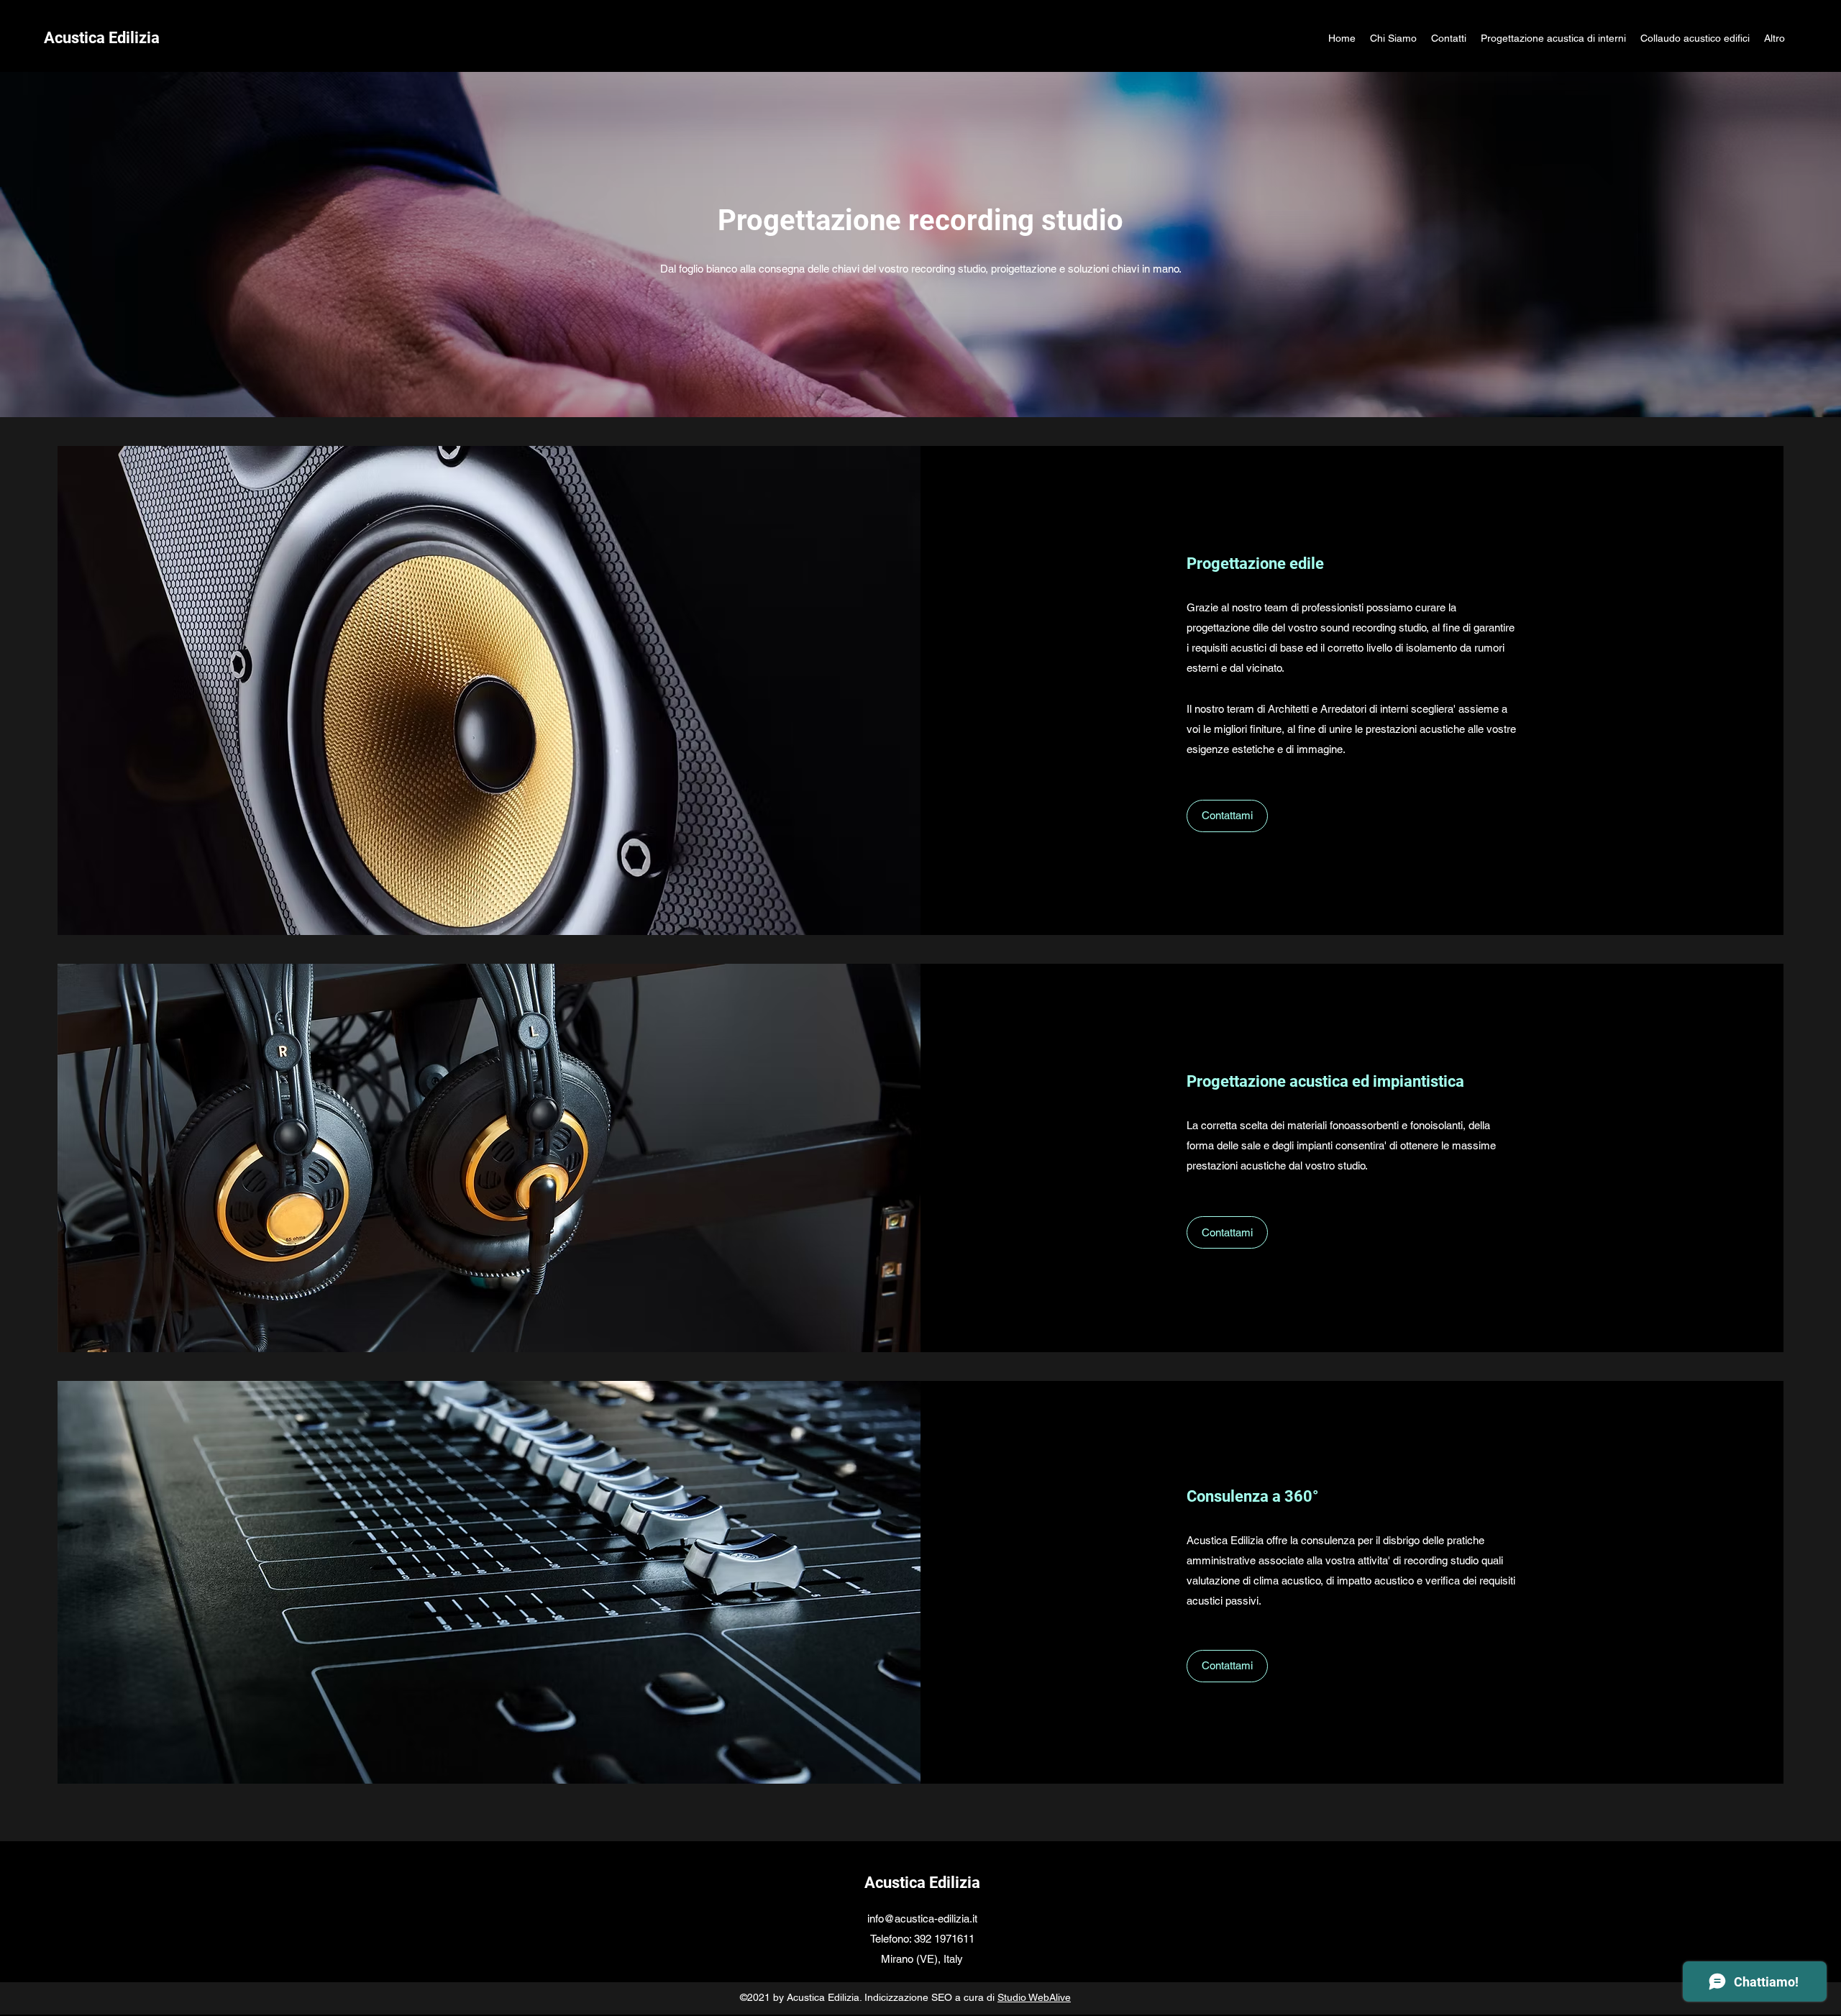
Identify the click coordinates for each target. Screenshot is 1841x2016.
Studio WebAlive (1034, 1997)
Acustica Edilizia (922, 1883)
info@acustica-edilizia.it (922, 1919)
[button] (1227, 816)
